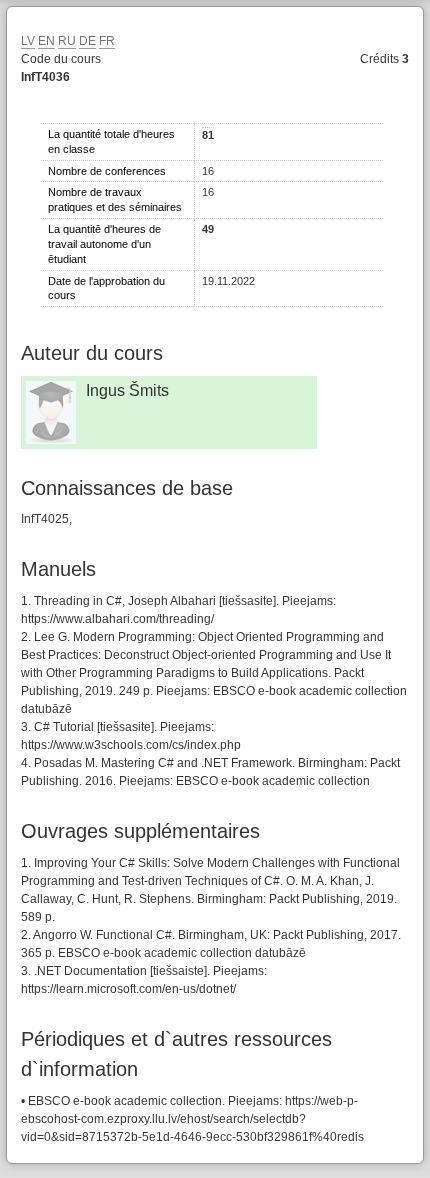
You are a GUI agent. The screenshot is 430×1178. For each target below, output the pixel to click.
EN (46, 41)
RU (67, 41)
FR (107, 41)
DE (87, 41)
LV (28, 41)
